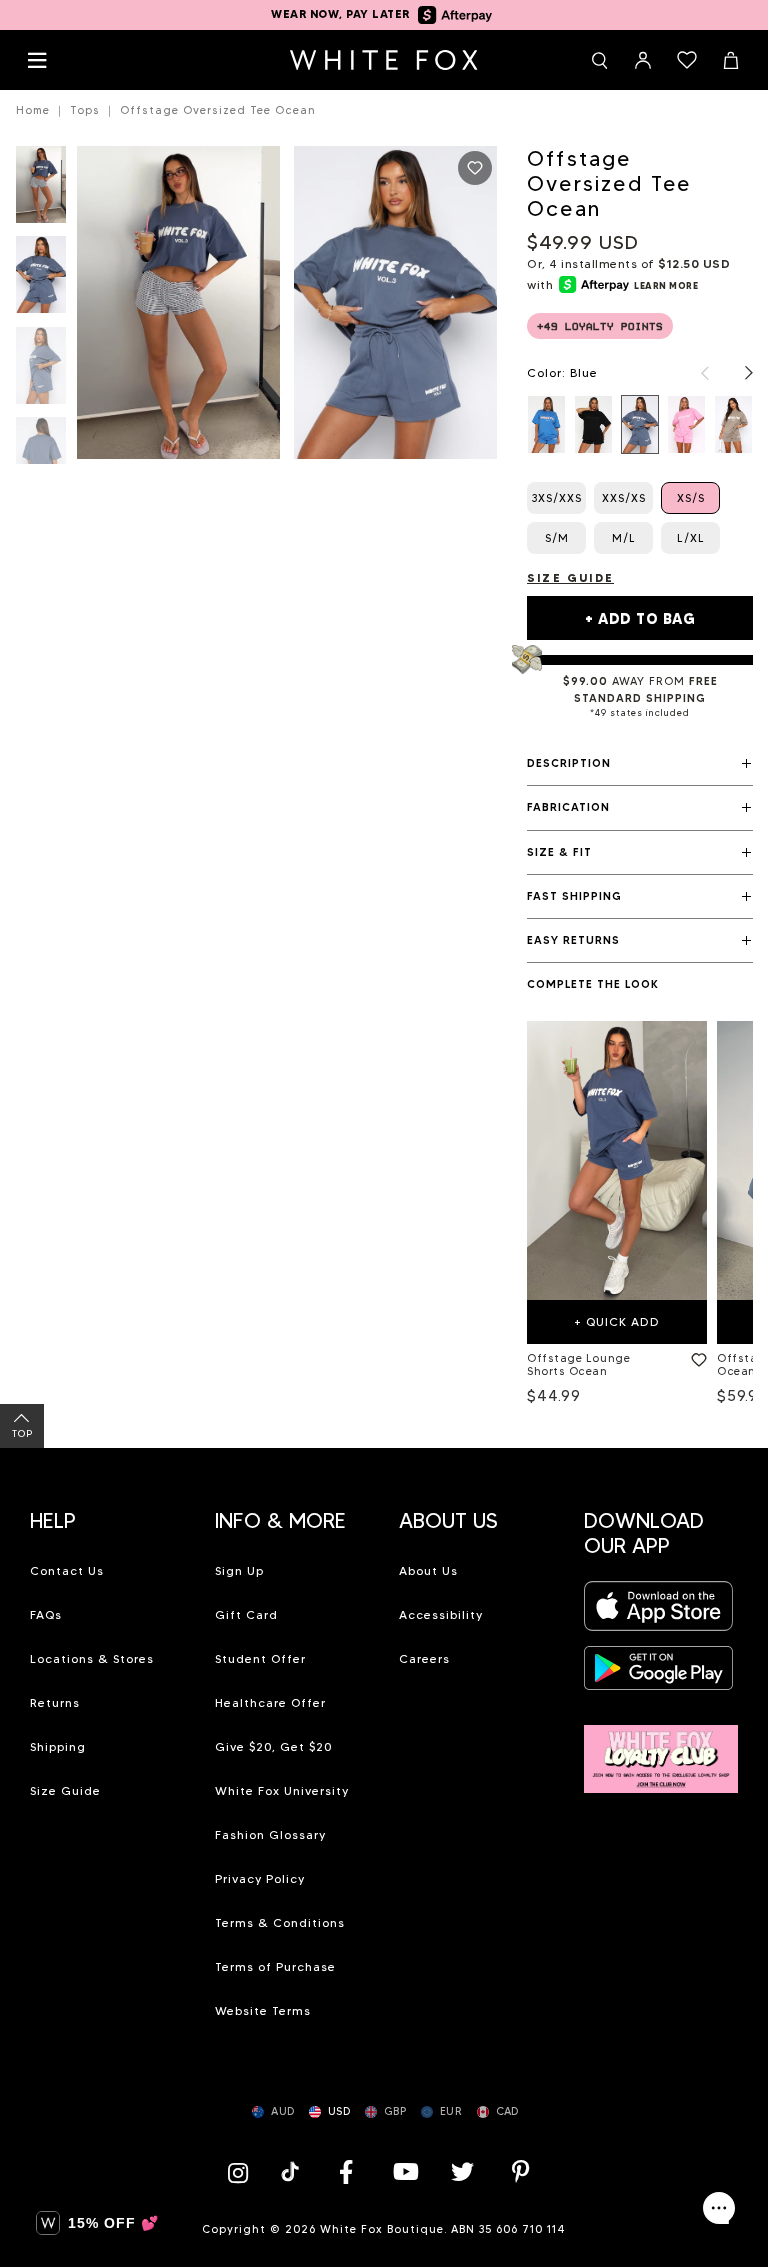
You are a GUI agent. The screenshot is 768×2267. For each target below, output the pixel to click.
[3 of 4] (41, 371)
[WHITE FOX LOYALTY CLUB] (661, 1747)
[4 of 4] (41, 461)
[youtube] (404, 2171)
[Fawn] (733, 424)
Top (22, 1433)
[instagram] (243, 2171)
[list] (640, 424)
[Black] (593, 424)
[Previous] (695, 373)
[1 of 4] (41, 190)
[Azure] (546, 424)
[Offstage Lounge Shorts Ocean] (617, 1160)
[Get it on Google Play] (659, 1673)
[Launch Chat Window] (719, 2208)
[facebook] (346, 2171)
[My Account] (643, 60)
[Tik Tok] (292, 2171)
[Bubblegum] (686, 424)
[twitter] (463, 2171)
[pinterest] (521, 2171)
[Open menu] (37, 60)
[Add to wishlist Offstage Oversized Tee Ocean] (475, 168)
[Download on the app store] (659, 1611)
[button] (640, 764)
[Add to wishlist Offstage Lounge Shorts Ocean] (695, 1356)
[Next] (739, 373)
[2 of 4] (41, 280)
